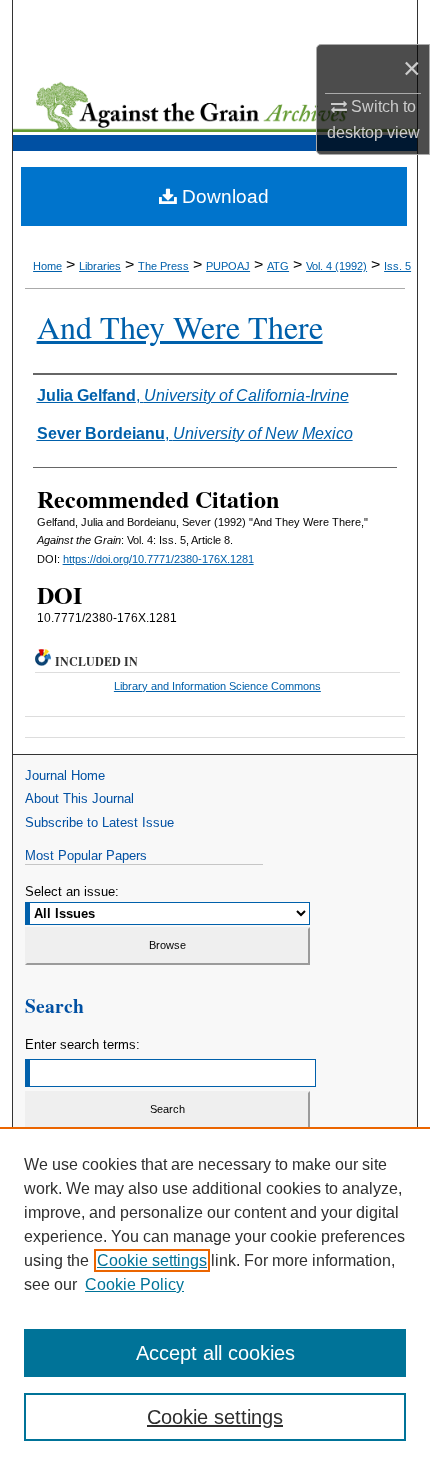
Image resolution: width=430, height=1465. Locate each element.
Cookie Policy (134, 1284)
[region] (215, 1296)
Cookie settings (152, 1260)
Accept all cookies (215, 1353)
